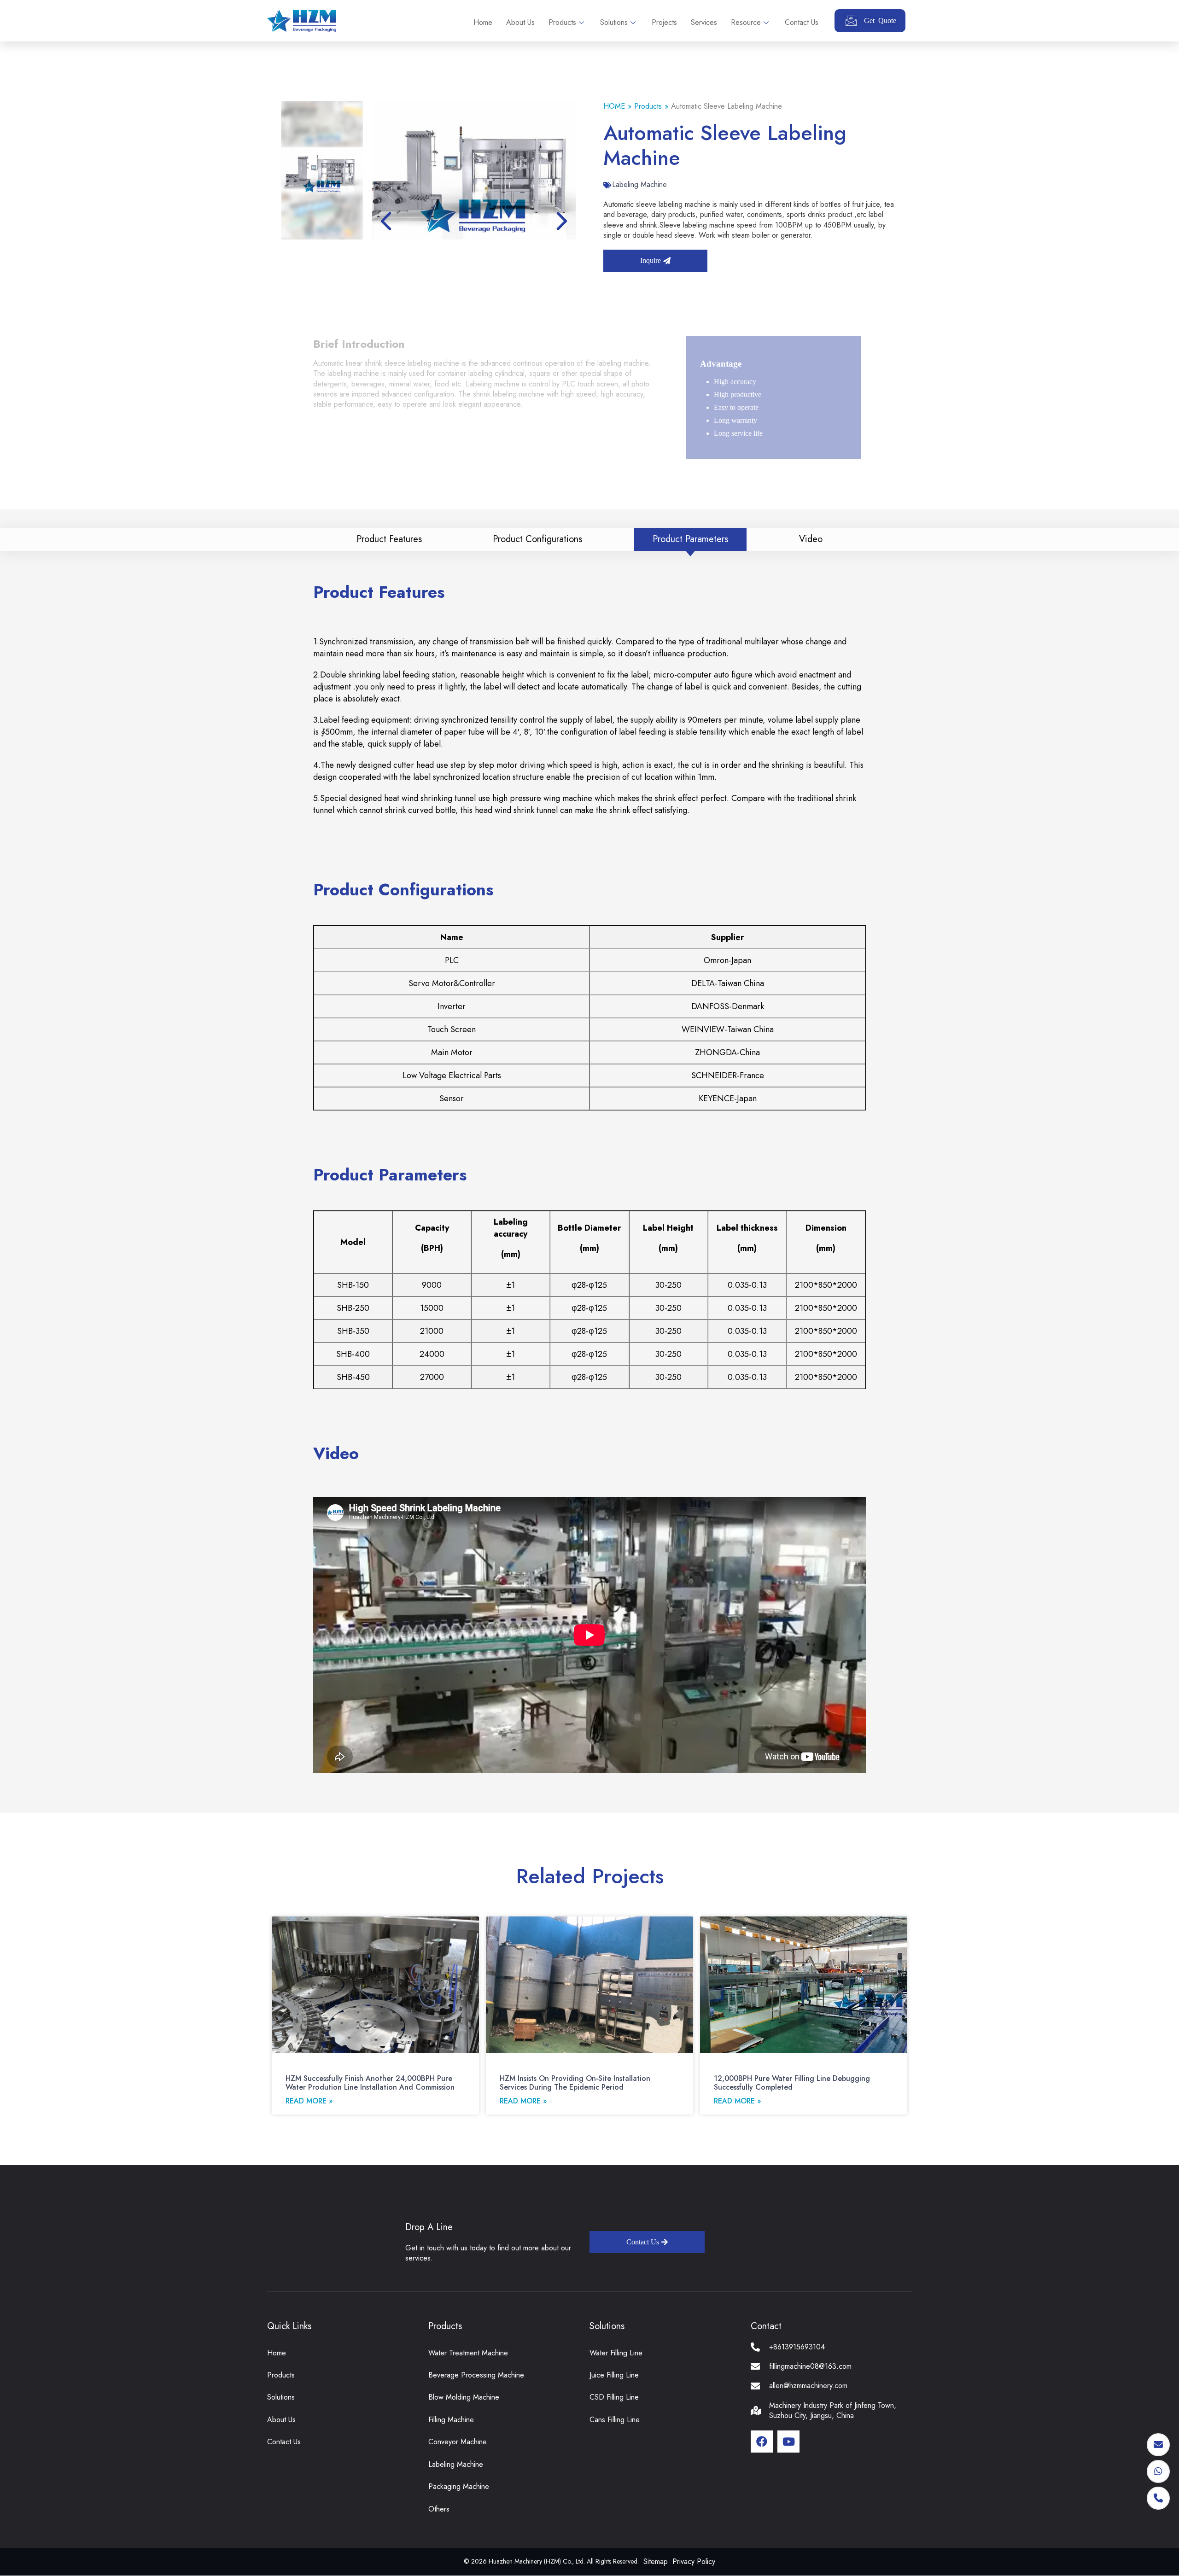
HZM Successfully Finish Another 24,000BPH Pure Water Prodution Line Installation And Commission (370, 2083)
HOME (614, 106)
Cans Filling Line (615, 2420)
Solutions (614, 22)
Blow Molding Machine (464, 2397)
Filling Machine (451, 2420)
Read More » (309, 2101)
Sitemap (656, 2561)
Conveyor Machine (458, 2442)
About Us (520, 22)
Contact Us (802, 22)
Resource (746, 22)
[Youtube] (788, 2442)
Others (439, 2509)
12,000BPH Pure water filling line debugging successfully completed (792, 2083)
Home (483, 22)
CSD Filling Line (614, 2397)
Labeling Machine (639, 184)
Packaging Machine (459, 2486)
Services (704, 22)
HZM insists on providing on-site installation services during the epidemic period (575, 2083)
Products (562, 22)
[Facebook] (762, 2442)
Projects (664, 22)
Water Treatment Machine (468, 2353)
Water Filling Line (616, 2353)
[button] (562, 221)
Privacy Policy (694, 2561)
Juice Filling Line (614, 2375)
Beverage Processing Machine (476, 2375)
